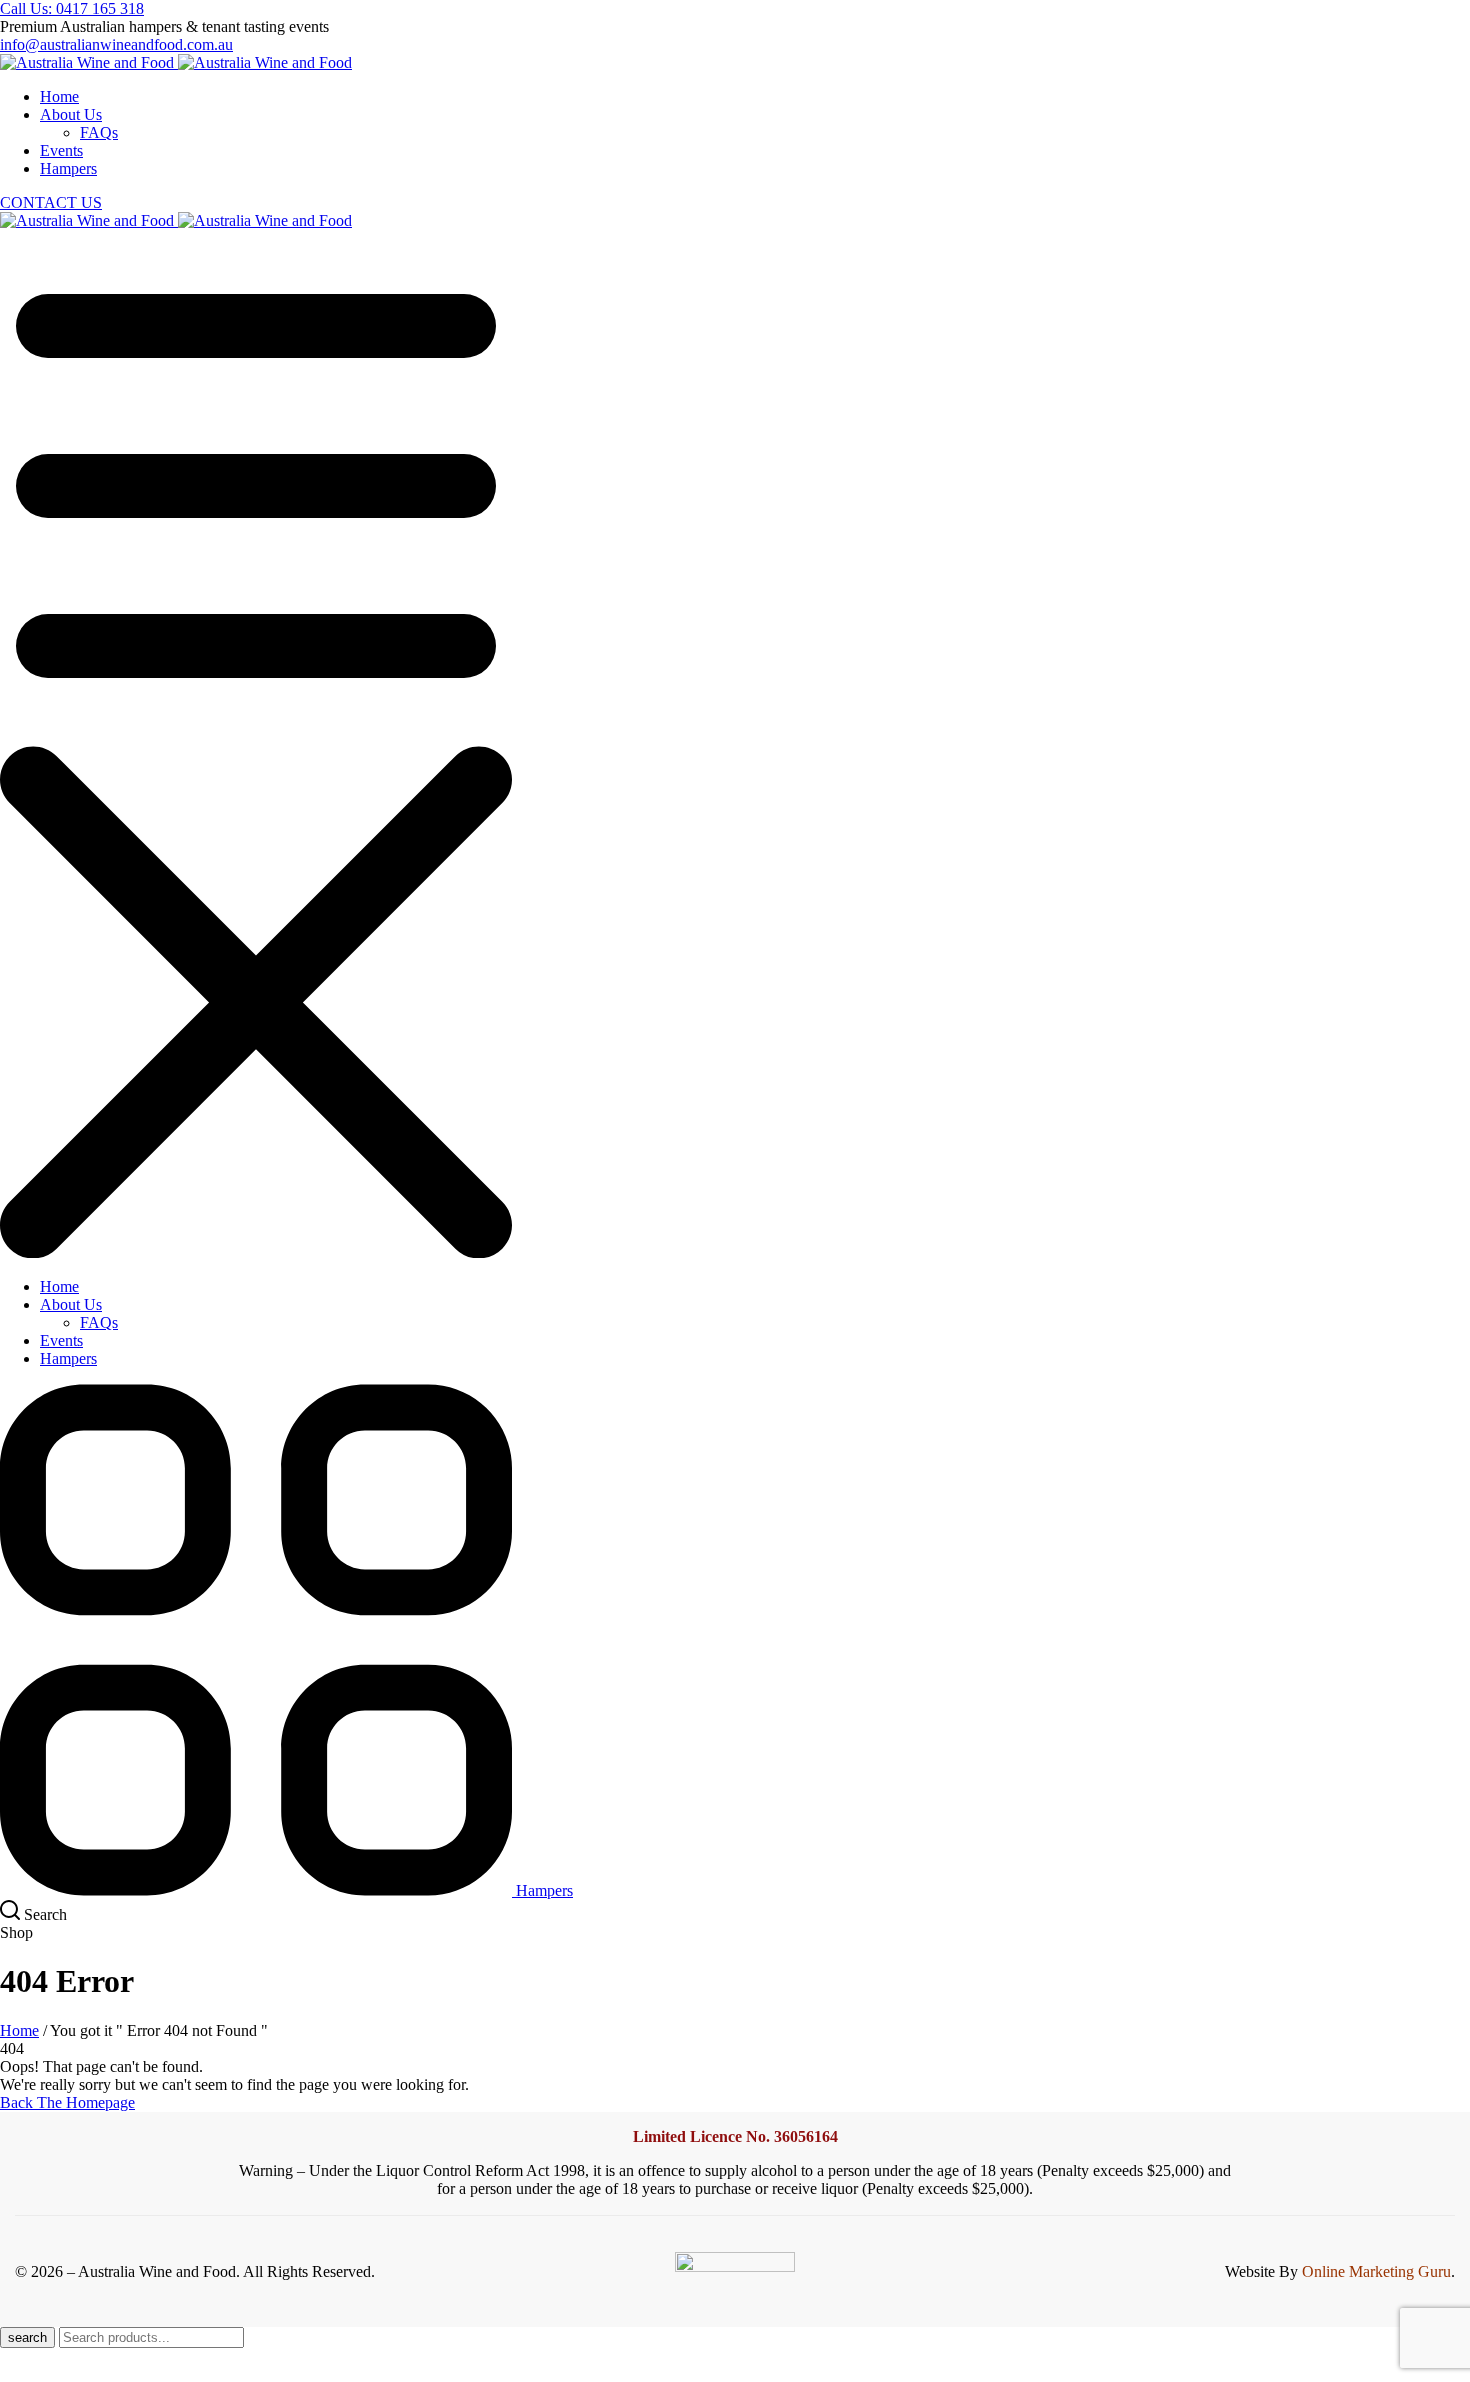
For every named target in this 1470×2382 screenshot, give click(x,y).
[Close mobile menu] (256, 1252)
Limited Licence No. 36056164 (735, 2136)
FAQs (99, 132)
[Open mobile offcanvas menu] (256, 736)
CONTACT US (51, 202)
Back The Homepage (67, 2102)
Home (19, 2030)
